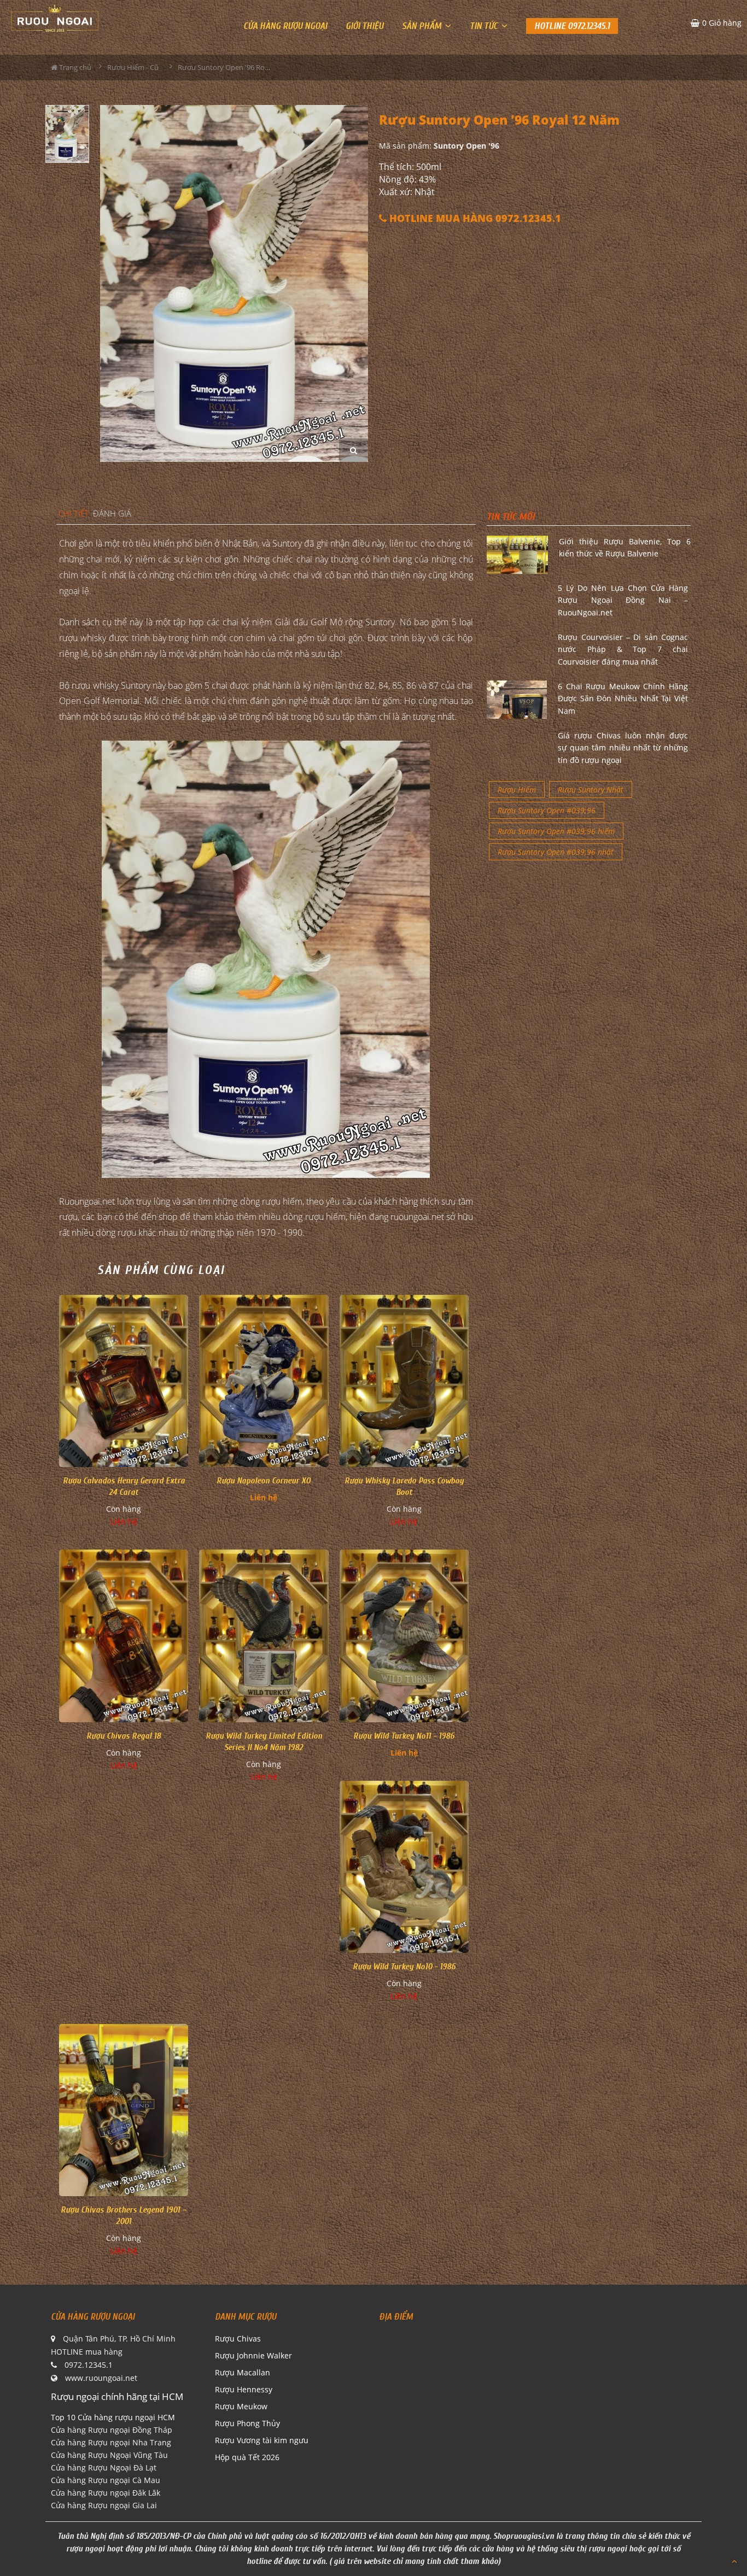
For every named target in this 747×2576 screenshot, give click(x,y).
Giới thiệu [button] (364, 26)
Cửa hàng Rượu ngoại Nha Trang (111, 2442)
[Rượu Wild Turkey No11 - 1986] (404, 1636)
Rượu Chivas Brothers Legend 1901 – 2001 (124, 2216)
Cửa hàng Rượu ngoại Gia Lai (104, 2505)
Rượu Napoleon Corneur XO (264, 1481)
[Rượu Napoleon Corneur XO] (264, 1381)
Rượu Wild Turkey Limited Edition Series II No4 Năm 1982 (264, 1742)
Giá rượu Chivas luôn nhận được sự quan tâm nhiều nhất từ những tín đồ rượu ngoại (623, 748)
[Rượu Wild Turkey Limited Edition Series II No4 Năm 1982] (264, 1636)
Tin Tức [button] (485, 26)
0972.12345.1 (89, 2365)
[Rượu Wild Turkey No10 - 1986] (404, 1867)
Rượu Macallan (243, 2372)
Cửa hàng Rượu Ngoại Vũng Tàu (109, 2455)
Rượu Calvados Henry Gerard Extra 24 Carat (124, 1486)
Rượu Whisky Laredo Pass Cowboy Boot (404, 1486)
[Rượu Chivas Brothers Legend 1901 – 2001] (124, 2110)
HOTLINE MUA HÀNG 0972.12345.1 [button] (474, 218)
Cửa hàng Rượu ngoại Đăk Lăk (106, 2493)
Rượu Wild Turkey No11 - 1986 (404, 1736)
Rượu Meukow (241, 2406)
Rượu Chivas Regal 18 (124, 1736)
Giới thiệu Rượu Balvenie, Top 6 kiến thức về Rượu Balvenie (625, 547)
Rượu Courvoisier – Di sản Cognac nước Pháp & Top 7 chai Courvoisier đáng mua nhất (623, 649)
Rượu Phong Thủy (247, 2423)
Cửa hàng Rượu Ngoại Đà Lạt (104, 2468)
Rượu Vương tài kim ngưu (262, 2440)
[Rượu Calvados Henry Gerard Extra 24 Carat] (124, 1381)
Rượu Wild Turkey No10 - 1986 (404, 1967)
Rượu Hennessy (244, 2389)
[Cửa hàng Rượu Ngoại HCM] (55, 18)
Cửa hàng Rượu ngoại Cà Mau (106, 2480)
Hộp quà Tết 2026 (247, 2457)
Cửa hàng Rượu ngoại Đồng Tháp (112, 2430)
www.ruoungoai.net (101, 2378)
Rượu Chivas (238, 2339)
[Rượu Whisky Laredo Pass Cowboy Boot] (404, 1381)
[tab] (74, 514)
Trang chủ (74, 67)
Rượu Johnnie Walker (253, 2355)
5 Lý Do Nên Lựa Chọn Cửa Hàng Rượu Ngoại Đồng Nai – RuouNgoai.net (623, 600)
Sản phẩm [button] (423, 26)
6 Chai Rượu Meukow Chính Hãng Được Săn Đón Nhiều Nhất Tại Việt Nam (623, 699)
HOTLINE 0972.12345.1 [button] (572, 26)
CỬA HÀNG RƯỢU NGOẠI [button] (285, 26)
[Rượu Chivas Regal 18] (124, 1636)
